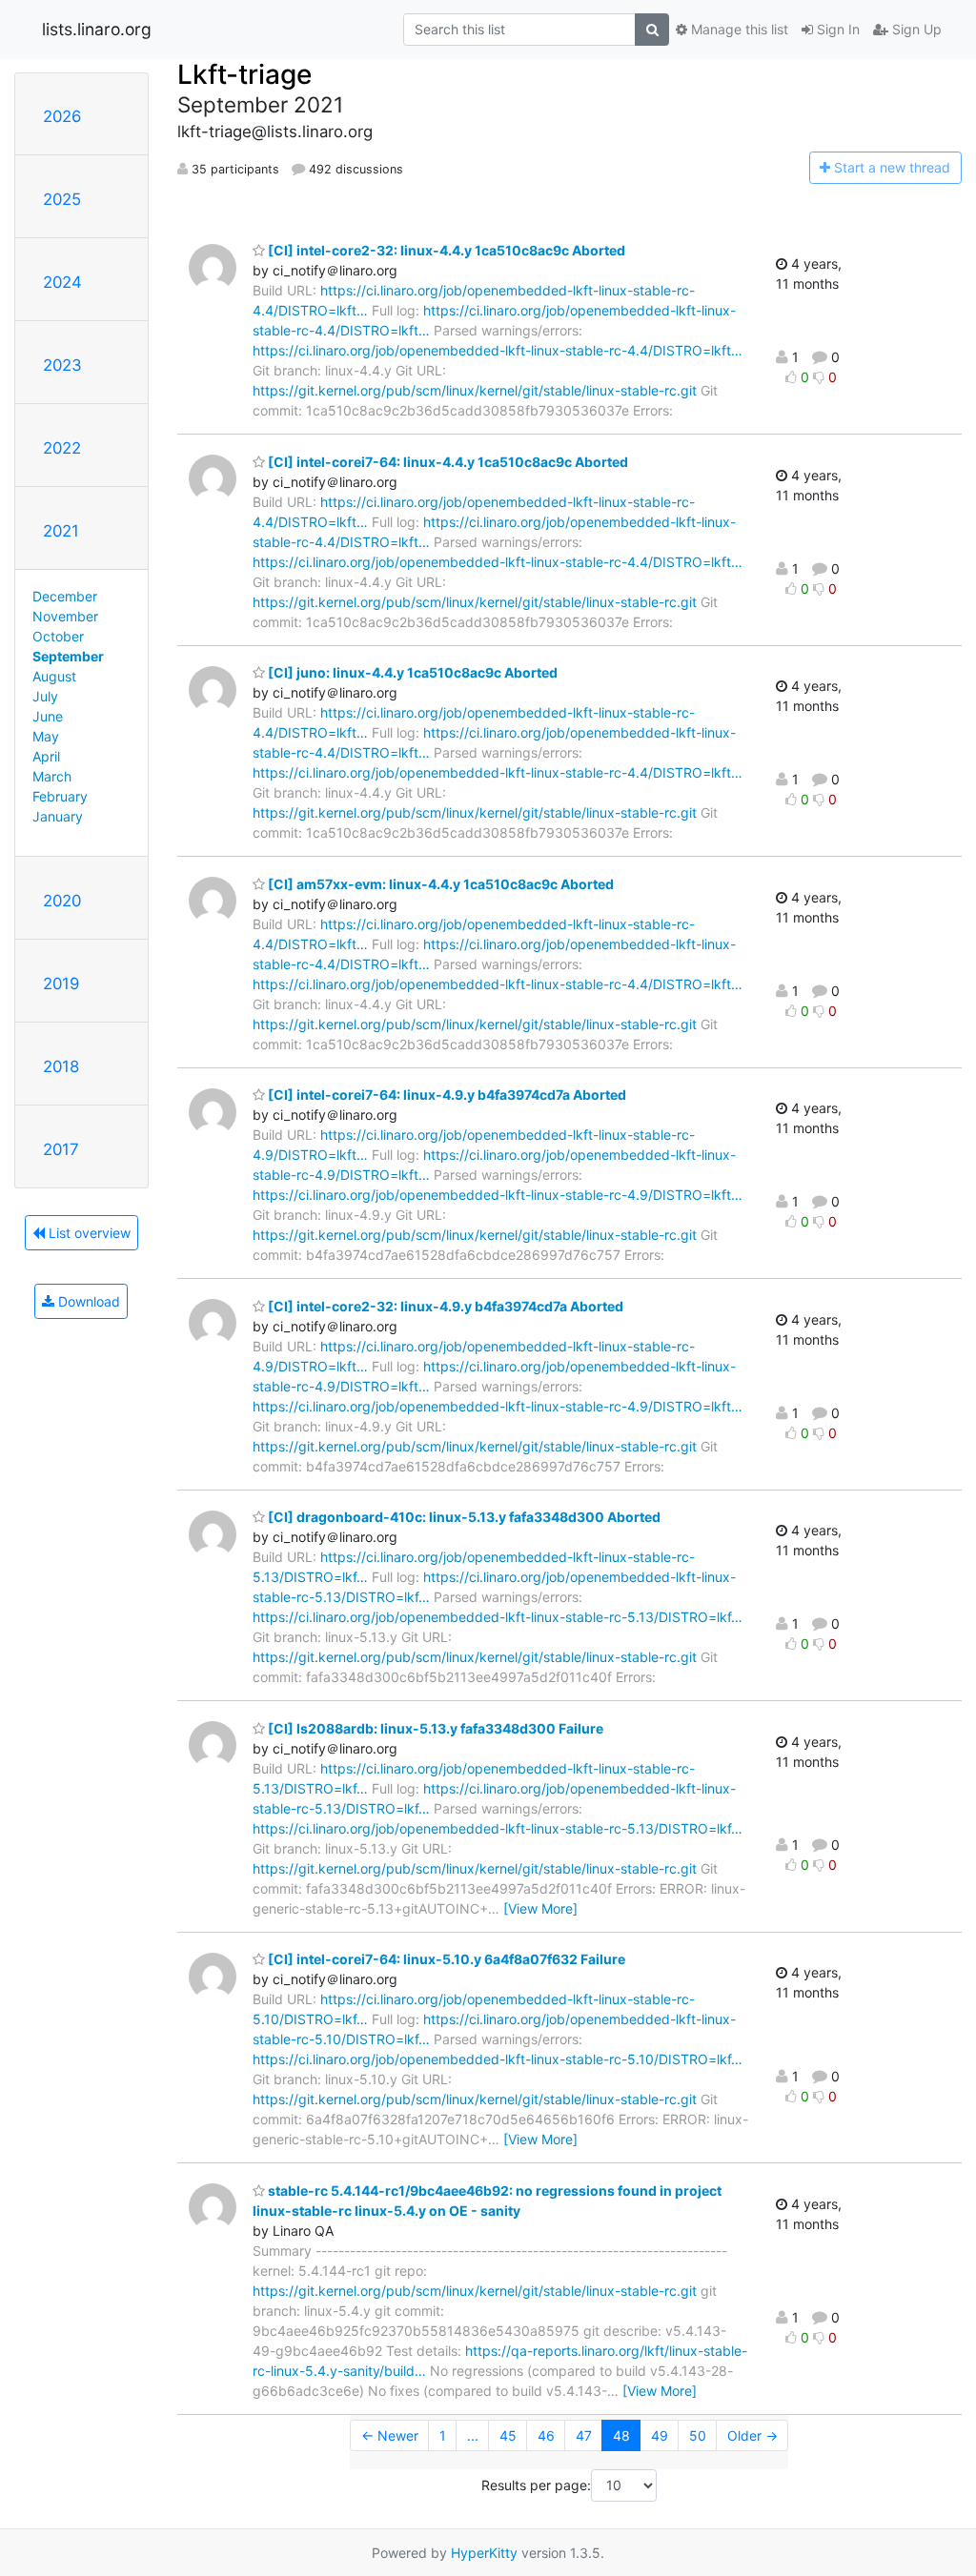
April (46, 756)
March (52, 776)
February (60, 796)
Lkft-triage (244, 74)
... (473, 2435)
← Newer (390, 2435)
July (45, 696)
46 (546, 2435)
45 (508, 2435)
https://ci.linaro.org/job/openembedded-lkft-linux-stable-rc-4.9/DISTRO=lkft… (498, 1195)
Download (87, 1301)
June (48, 716)
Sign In (836, 29)
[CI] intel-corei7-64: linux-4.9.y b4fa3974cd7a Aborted (446, 1095)
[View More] (540, 1908)
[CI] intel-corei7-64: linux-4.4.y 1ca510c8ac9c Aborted (447, 462)
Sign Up (915, 29)
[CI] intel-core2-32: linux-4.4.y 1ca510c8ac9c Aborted (445, 250)
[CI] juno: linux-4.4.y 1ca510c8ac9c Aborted (411, 672)
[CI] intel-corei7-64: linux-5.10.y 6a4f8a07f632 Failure (445, 1959)
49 (660, 2435)
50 (698, 2435)
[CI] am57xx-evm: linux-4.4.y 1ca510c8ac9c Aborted (439, 884)
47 (584, 2435)
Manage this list (738, 29)
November (65, 616)
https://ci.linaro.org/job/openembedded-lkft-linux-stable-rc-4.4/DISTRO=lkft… (498, 350)
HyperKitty (484, 2553)
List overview (88, 1233)
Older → (752, 2435)
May (46, 736)
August (54, 676)
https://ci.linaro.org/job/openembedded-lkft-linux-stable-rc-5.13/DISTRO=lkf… (498, 1617)
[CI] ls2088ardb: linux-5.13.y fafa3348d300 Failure (434, 1728)
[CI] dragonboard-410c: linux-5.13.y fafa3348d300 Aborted (463, 1517)
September (68, 656)
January (58, 816)
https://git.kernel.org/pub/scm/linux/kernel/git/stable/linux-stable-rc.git (475, 390)
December (65, 596)
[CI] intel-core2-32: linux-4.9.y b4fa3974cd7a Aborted (444, 1306)
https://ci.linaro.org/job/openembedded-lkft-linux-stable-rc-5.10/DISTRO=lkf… (498, 2059)
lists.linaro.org (97, 29)
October (58, 636)
